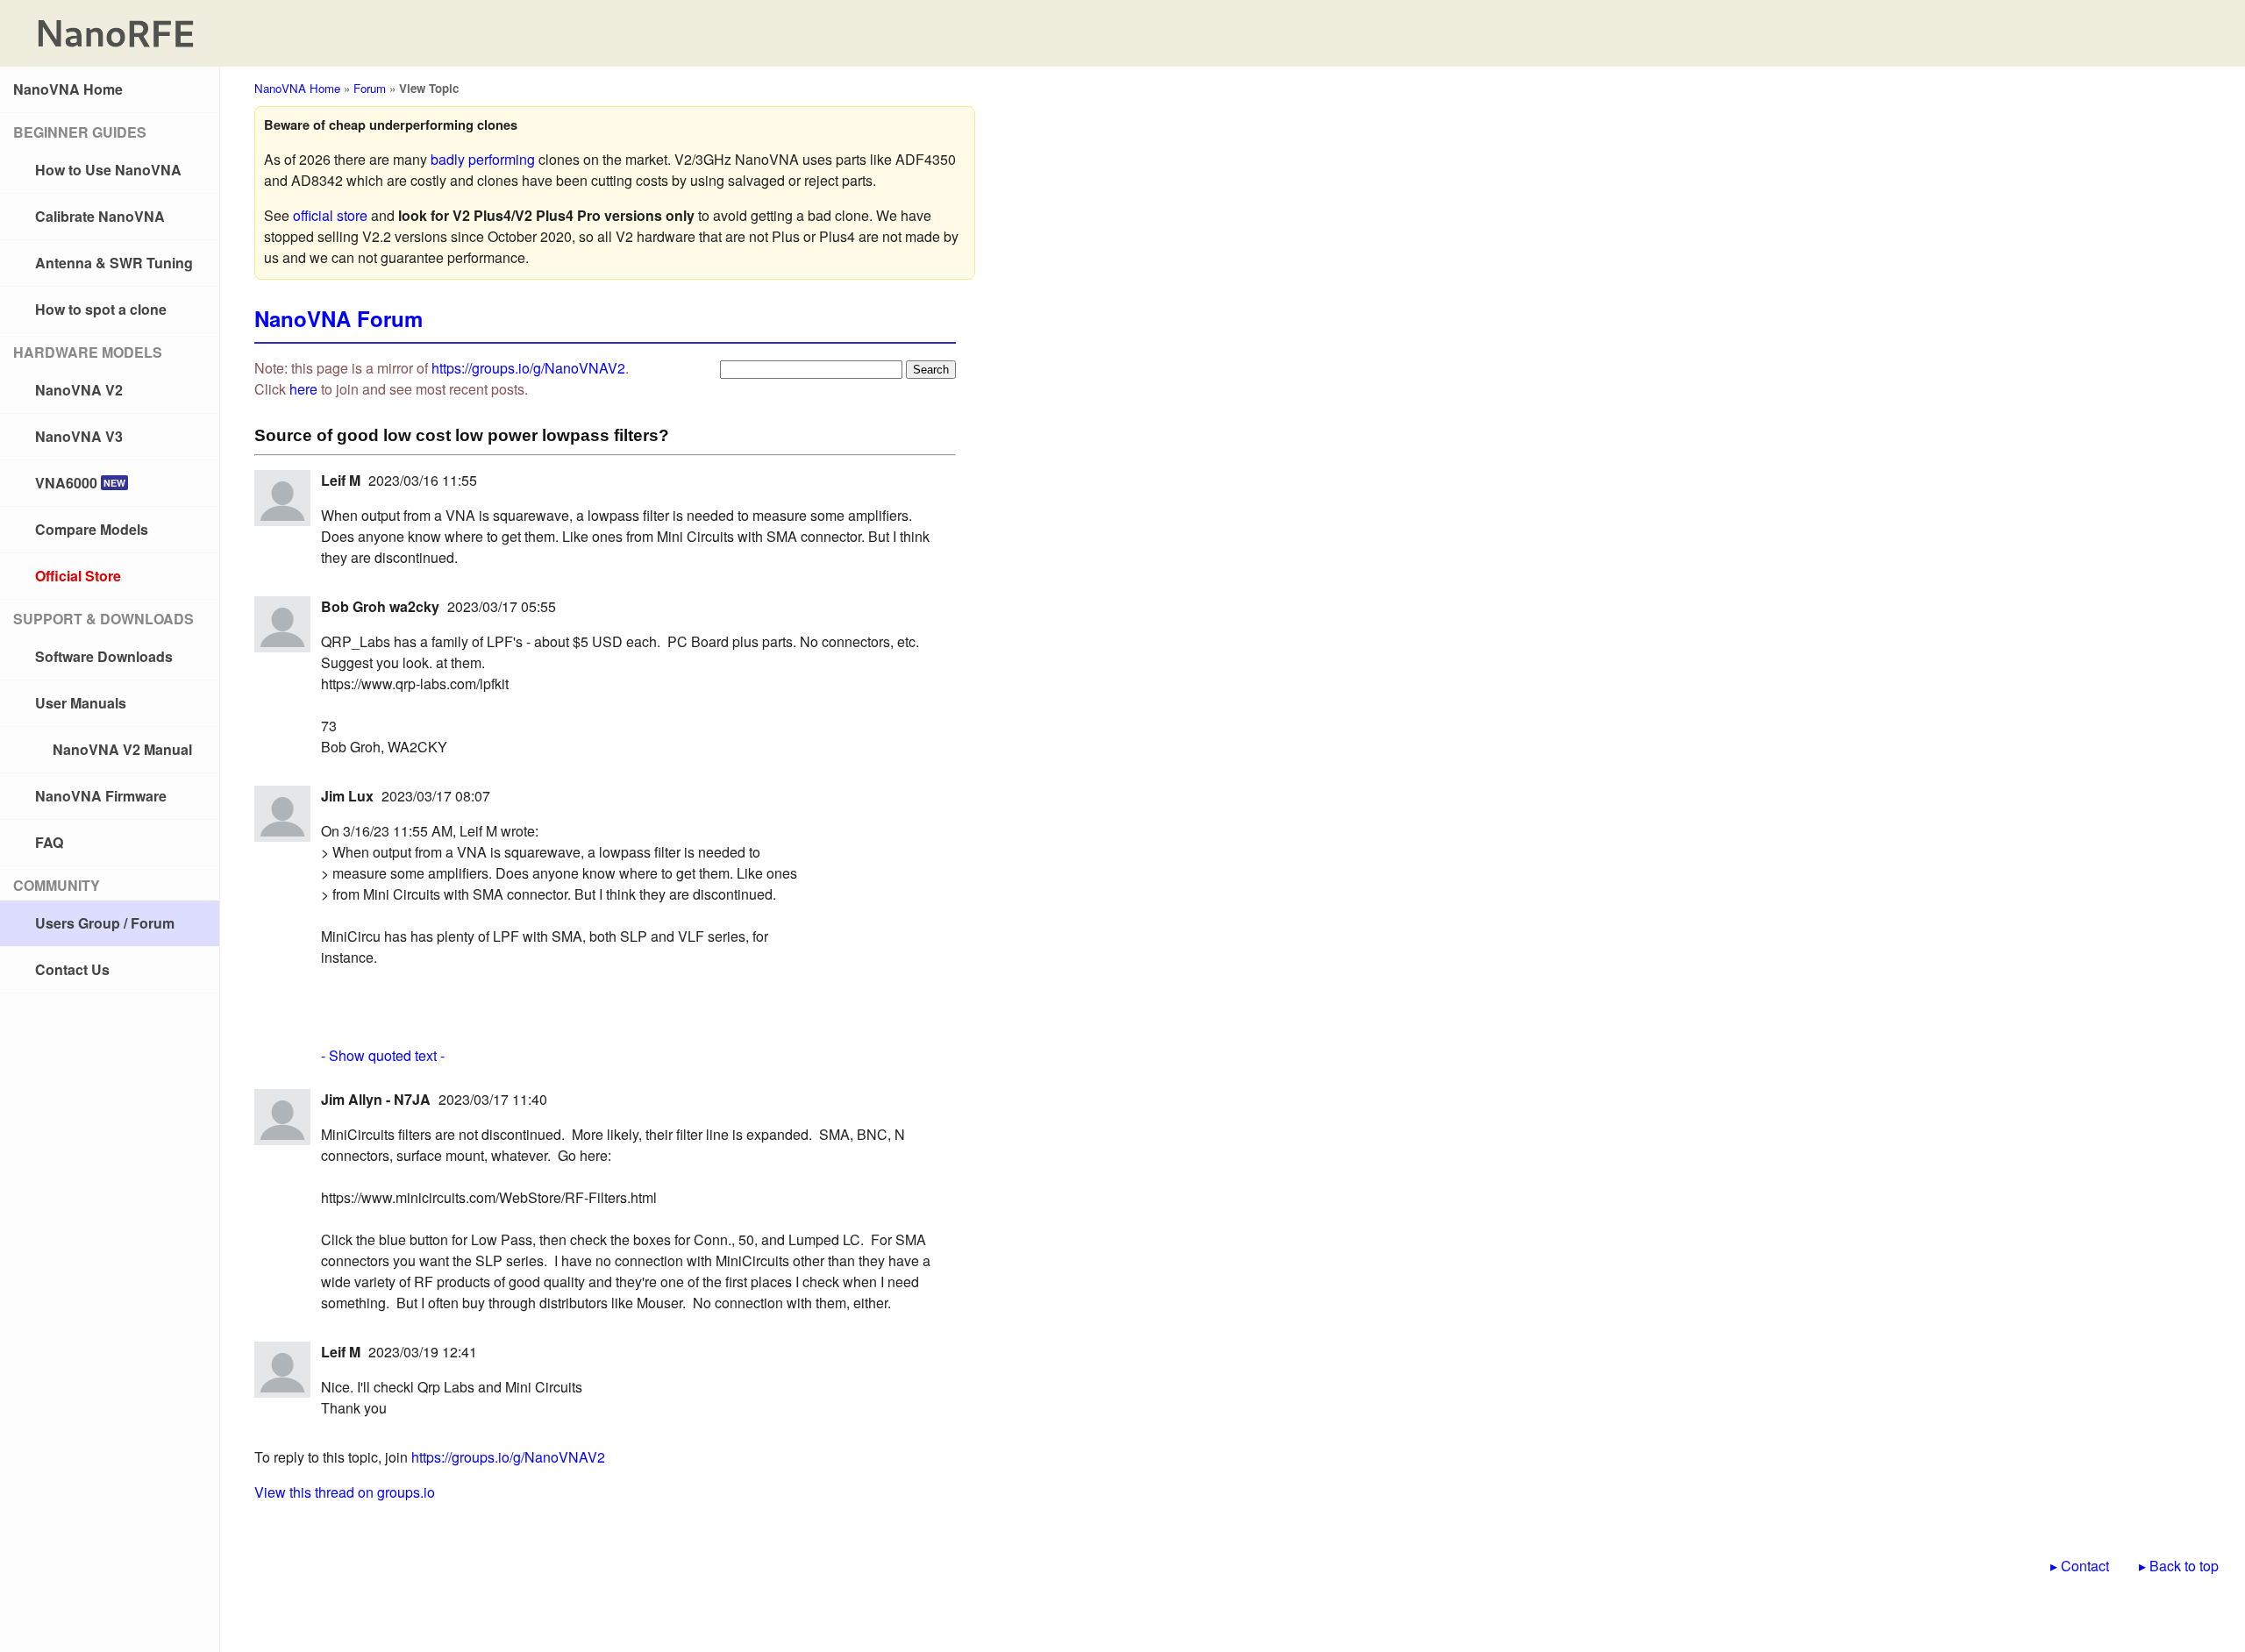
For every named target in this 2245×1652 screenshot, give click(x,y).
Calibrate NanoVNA (100, 216)
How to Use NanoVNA (108, 170)
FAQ (49, 842)
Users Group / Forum (105, 923)
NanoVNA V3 (79, 436)
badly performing (483, 159)
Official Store (78, 576)
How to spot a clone (101, 309)
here (303, 389)
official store (330, 215)
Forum (370, 88)
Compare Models (92, 529)
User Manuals (81, 703)
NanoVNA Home (68, 89)
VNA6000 (80, 483)
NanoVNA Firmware (101, 796)
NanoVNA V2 (79, 390)
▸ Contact (2080, 1566)
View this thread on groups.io (345, 1492)
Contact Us (72, 969)
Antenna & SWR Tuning (114, 263)
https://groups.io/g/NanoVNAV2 (528, 368)
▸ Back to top (2179, 1566)
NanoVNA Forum (339, 318)
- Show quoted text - (383, 1055)
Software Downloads (104, 656)
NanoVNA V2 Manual (122, 749)
